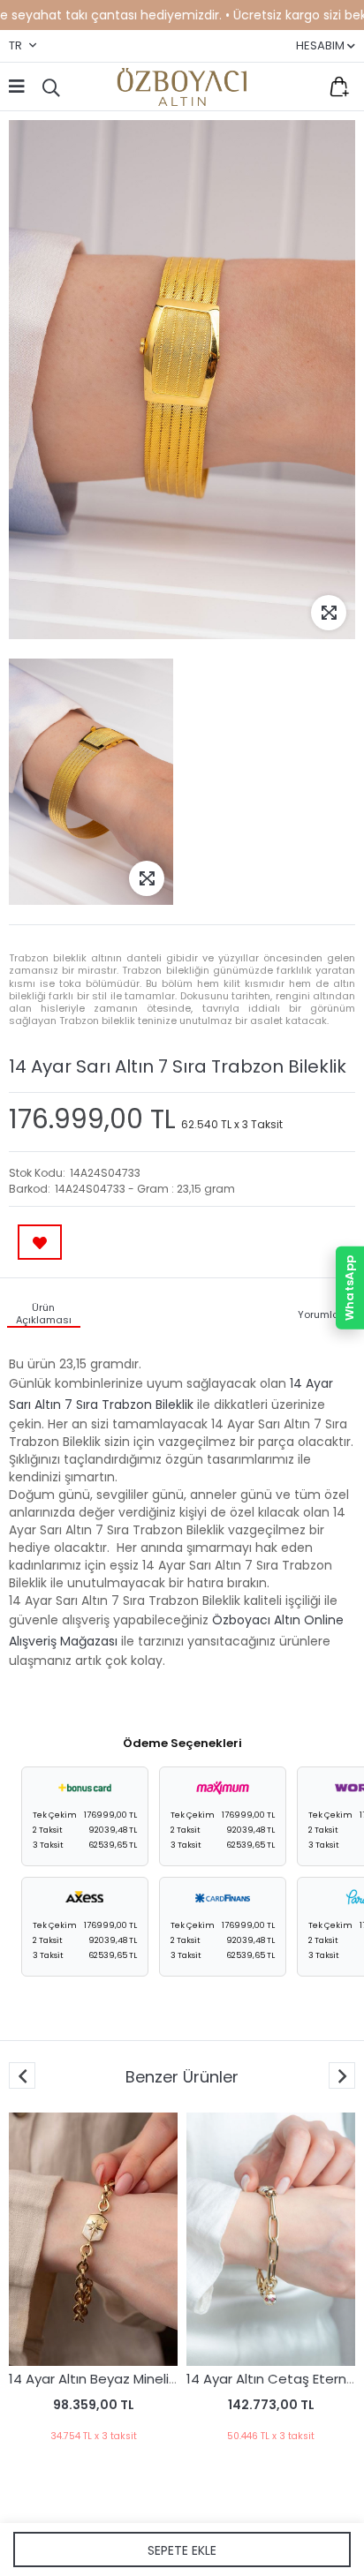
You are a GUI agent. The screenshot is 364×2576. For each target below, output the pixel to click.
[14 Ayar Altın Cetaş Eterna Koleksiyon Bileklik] (250, 2239)
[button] (342, 2075)
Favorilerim (302, 87)
